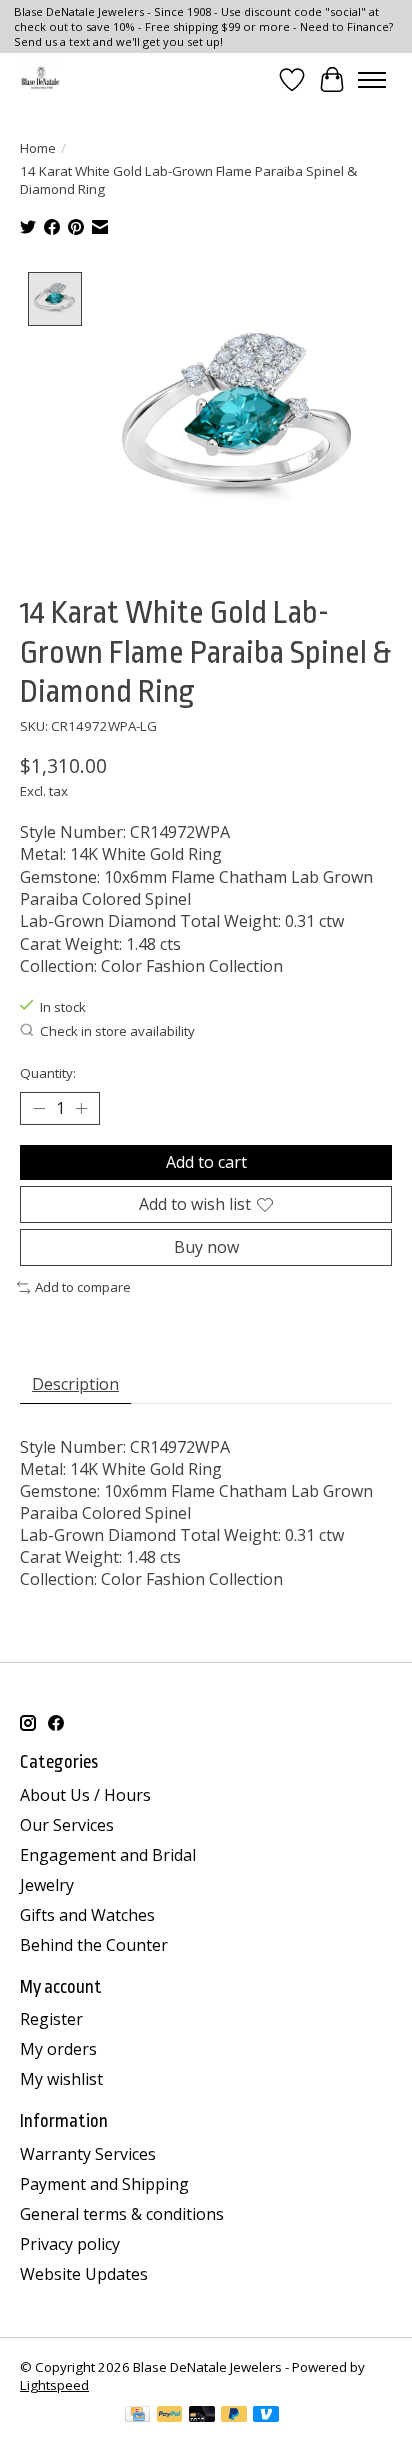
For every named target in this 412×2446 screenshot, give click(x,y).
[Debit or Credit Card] (202, 2416)
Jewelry (47, 1885)
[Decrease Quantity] (39, 1108)
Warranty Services (88, 2154)
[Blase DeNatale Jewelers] (40, 79)
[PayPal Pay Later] (234, 2416)
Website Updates (84, 2274)
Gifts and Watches (87, 1915)
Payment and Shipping (104, 2184)
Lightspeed (54, 2385)
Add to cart (206, 1162)
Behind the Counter (94, 1945)
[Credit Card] (137, 2416)
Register (51, 2019)
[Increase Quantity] (81, 1108)
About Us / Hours (85, 1795)
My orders (58, 2049)
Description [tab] (75, 1384)
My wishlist (61, 2079)
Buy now (206, 1247)
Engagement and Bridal (108, 1855)
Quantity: (48, 1073)
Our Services (67, 1825)
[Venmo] (266, 2416)
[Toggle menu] (372, 80)
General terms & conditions (122, 2214)
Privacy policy (70, 2244)
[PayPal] (170, 2416)
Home (38, 148)
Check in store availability (117, 1031)
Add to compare (83, 1287)
